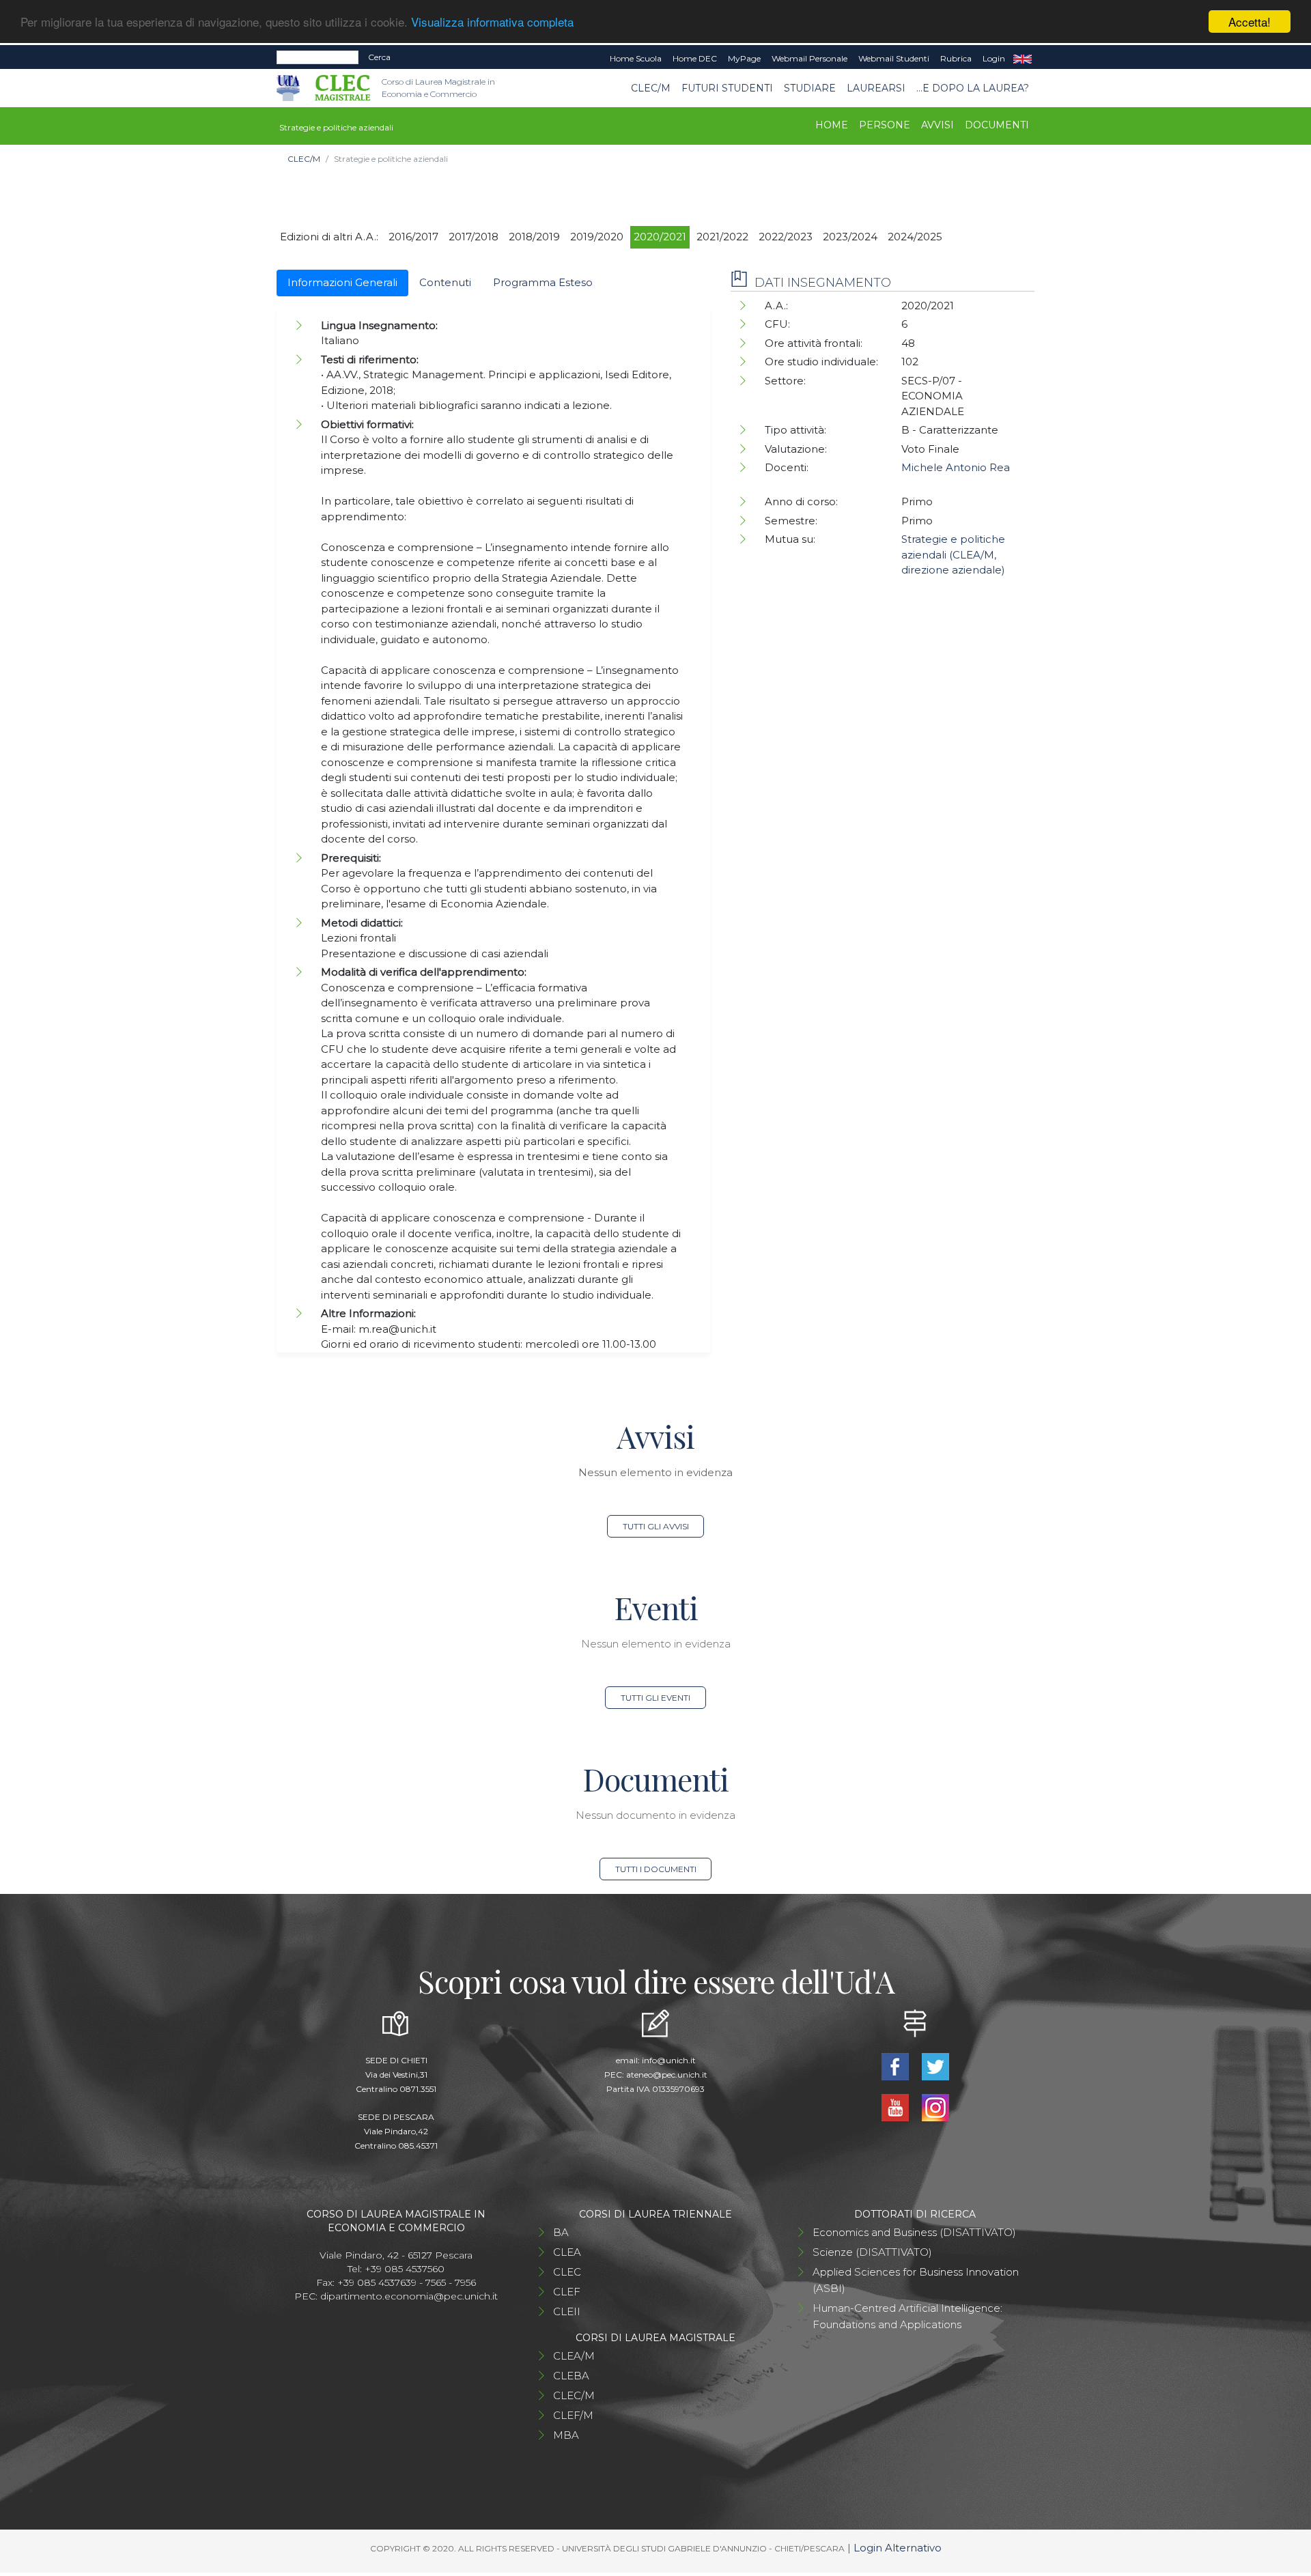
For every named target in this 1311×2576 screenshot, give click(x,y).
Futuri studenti (727, 88)
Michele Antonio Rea (956, 467)
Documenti (997, 125)
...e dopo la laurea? (973, 88)
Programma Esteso (543, 282)
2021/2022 (722, 237)
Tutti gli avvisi (656, 1526)
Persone (885, 125)
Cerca (379, 57)
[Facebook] (896, 2066)
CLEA (567, 2252)
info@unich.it (669, 2060)
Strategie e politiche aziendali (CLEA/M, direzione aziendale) (953, 554)
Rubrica (956, 58)
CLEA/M (574, 2356)
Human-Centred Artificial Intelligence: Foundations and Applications (907, 2316)
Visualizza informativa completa (492, 22)
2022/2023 (786, 237)
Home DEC (695, 58)
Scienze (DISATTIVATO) (872, 2252)
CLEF (567, 2292)
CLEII (567, 2311)
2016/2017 (413, 237)
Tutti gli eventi (655, 1698)
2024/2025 (915, 237)
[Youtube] (896, 2107)
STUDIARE (810, 88)
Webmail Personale (809, 58)
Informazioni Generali (342, 282)
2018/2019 (534, 237)
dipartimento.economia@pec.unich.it (409, 2296)
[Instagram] (935, 2107)
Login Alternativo (898, 2548)
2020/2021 (660, 237)
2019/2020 (597, 237)
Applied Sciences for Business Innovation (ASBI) (916, 2280)
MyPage (744, 58)
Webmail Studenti (894, 58)
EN (1023, 59)
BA (561, 2232)
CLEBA (571, 2376)
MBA (566, 2435)
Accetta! (1250, 22)
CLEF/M (573, 2415)
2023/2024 (850, 237)
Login (994, 58)
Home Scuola (636, 58)
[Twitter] (935, 2066)
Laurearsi (876, 88)
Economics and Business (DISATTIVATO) (914, 2232)
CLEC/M (651, 88)
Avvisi (938, 125)
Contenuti (445, 282)
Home (832, 125)
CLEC (567, 2272)
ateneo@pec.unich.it (667, 2075)
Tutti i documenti (656, 1869)
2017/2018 (474, 237)
